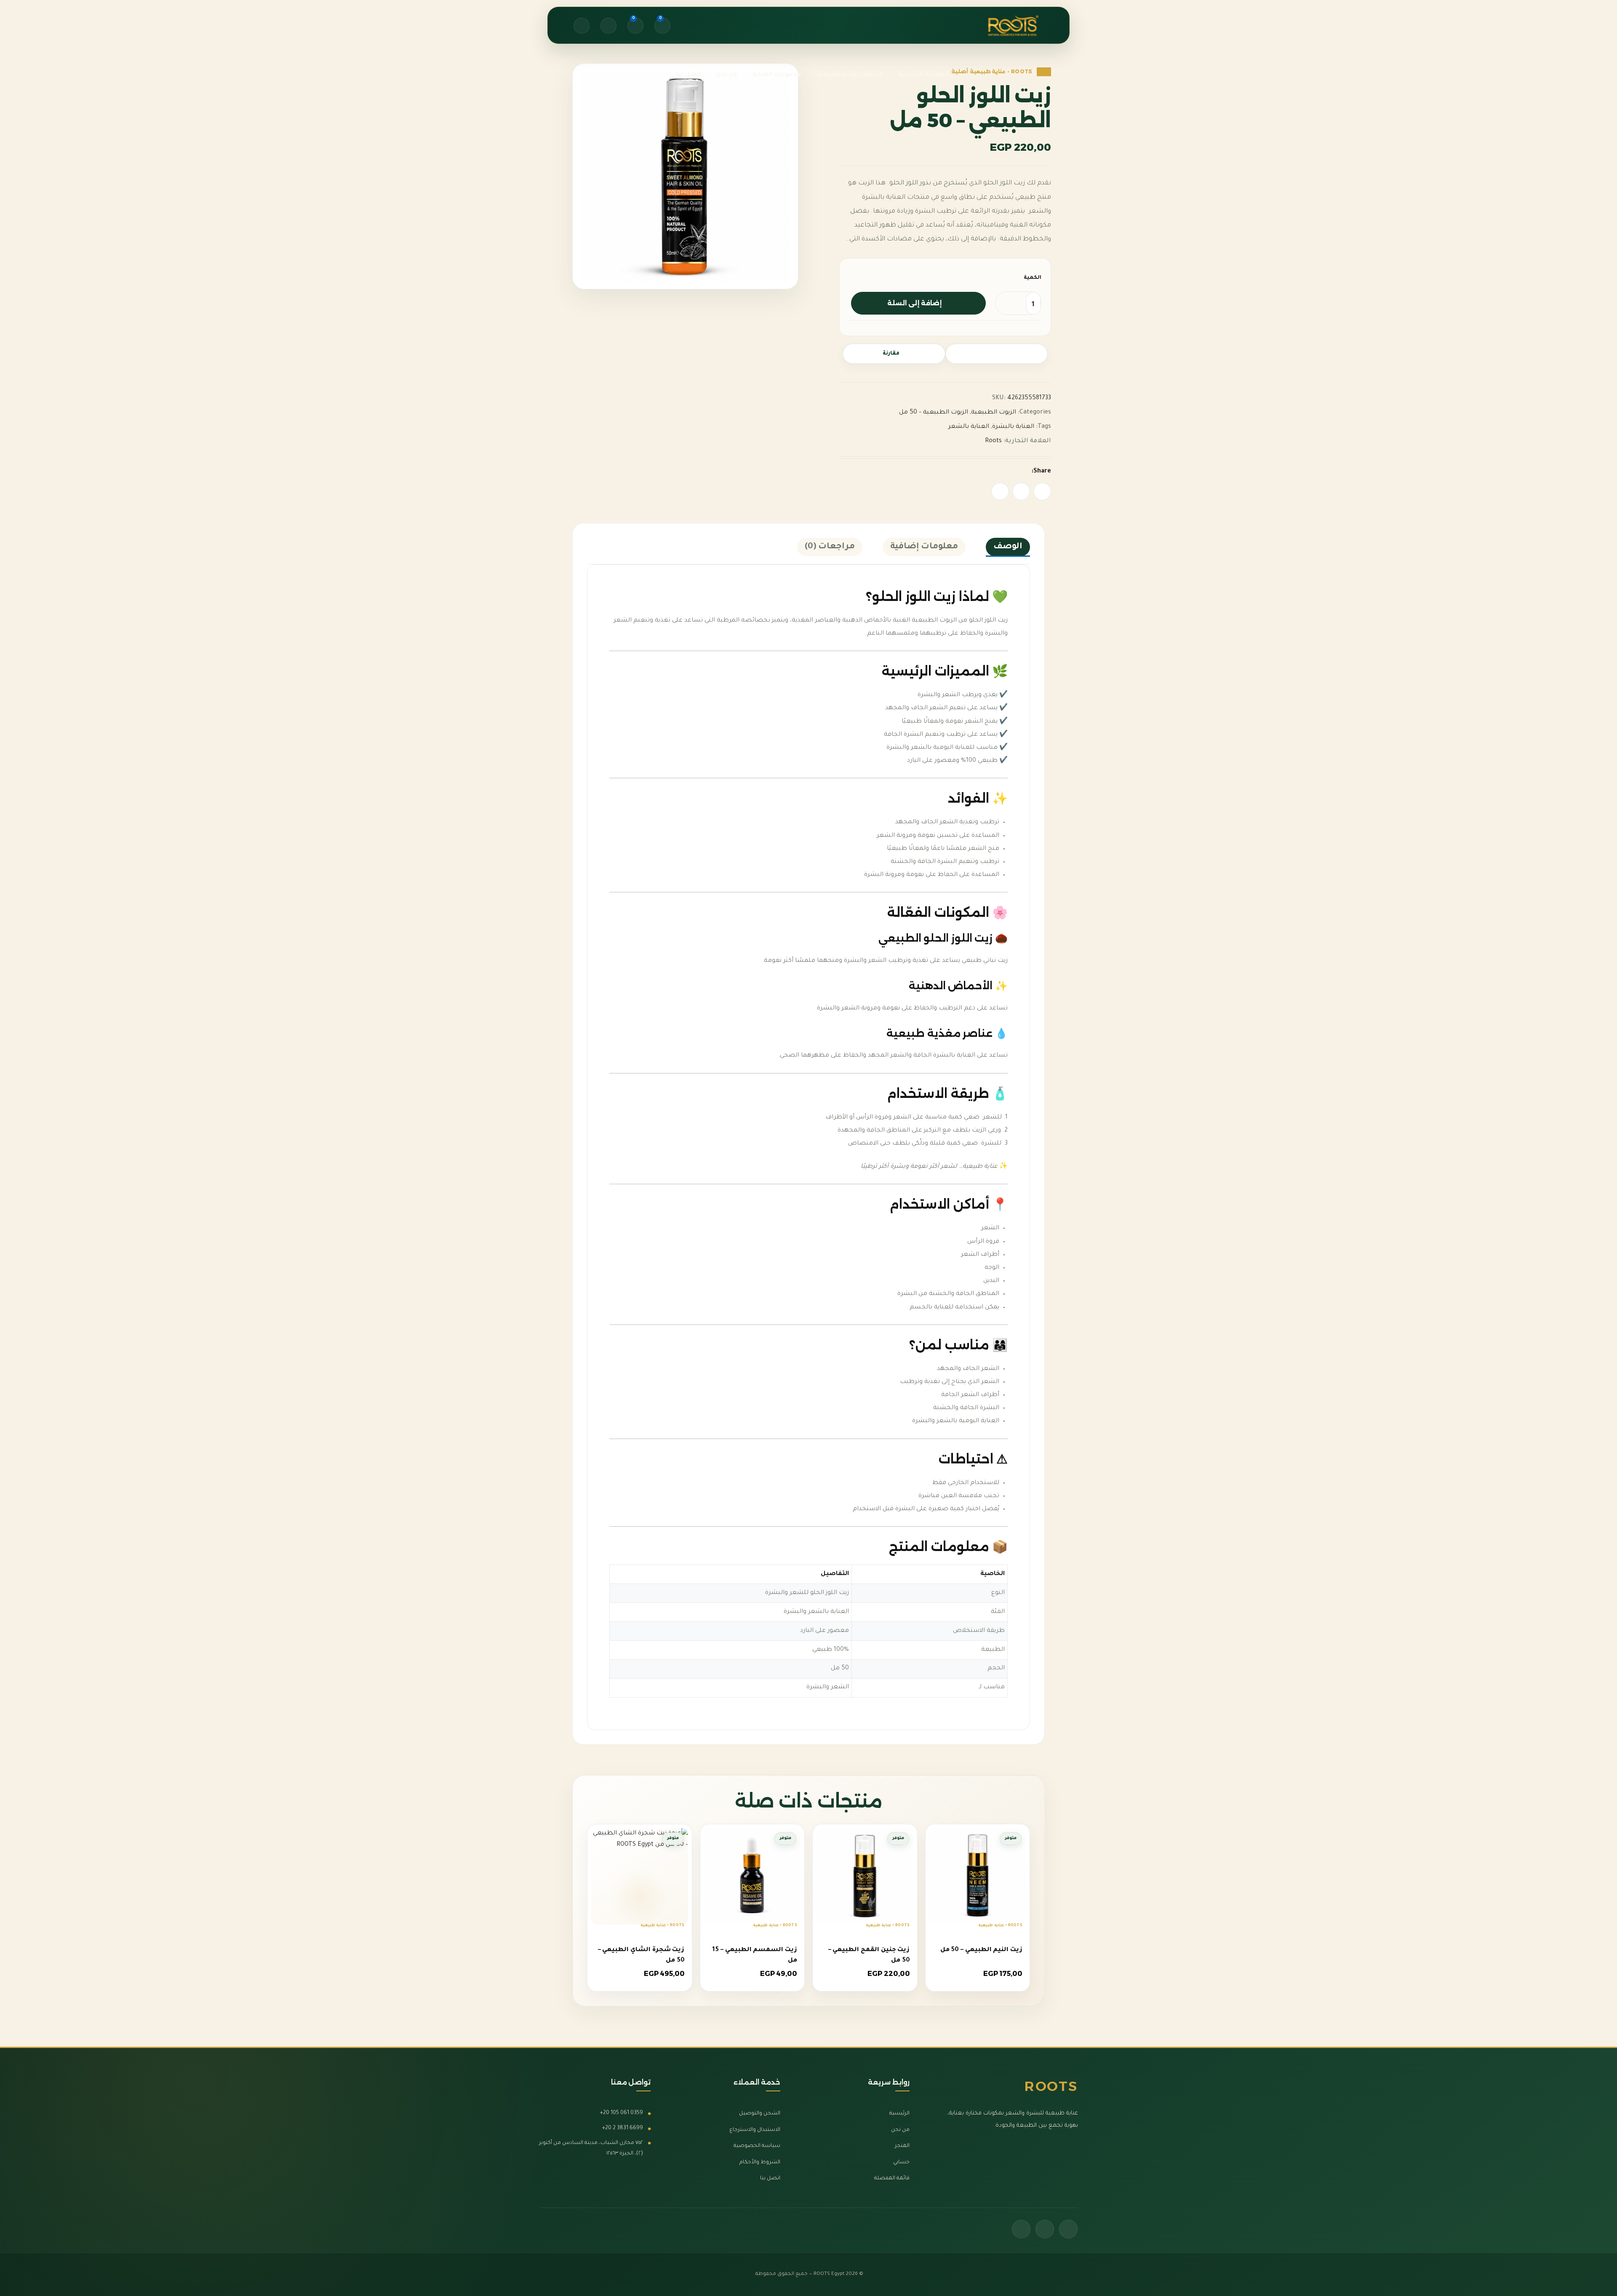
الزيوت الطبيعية (994, 413)
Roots (993, 441)
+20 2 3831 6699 (623, 2128)
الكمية (1033, 278)
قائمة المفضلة (892, 2179)
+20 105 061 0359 (622, 2113)
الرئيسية (899, 2114)
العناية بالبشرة (1013, 427)
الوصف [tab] (1008, 547)
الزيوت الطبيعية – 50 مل (934, 413)
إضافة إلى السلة (914, 303)
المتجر (902, 2146)
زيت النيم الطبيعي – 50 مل (981, 1950)
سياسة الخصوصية (757, 2146)
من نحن (1023, 27)
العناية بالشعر (969, 427)
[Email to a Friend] (1000, 491)
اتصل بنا (1022, 46)
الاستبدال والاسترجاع (755, 2130)
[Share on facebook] (1042, 491)
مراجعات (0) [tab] (830, 547)
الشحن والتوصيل (760, 2114)
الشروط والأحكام (760, 2163)
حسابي (901, 2163)
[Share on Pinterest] (1021, 491)
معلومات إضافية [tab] (924, 547)
